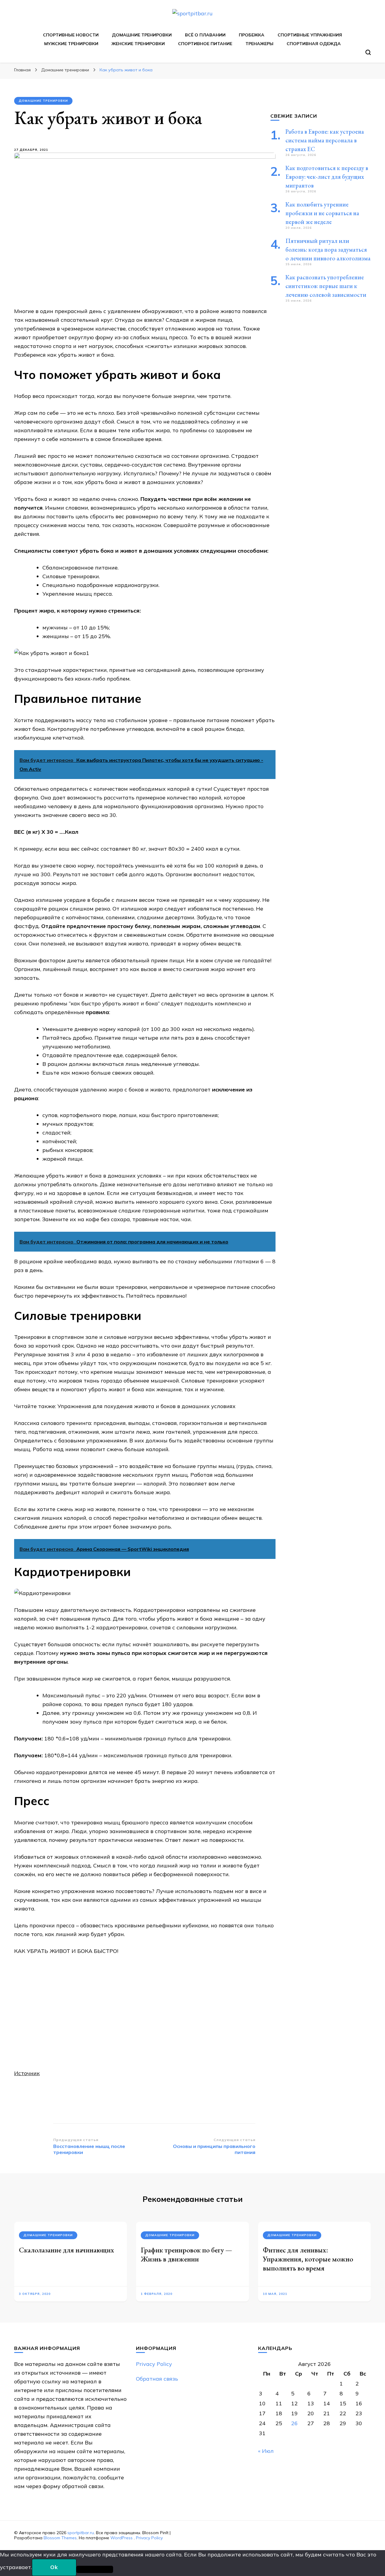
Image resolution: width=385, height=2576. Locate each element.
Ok (54, 2567)
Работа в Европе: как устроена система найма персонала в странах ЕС (325, 140)
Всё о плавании (205, 35)
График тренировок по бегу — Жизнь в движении (186, 2254)
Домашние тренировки (142, 35)
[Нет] (95, 2569)
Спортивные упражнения (310, 35)
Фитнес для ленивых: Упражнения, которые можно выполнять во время (308, 2259)
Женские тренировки (138, 44)
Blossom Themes (60, 2538)
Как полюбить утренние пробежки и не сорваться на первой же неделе (322, 213)
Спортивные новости (71, 35)
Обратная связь (157, 2379)
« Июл (266, 2451)
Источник (27, 2073)
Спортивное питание (205, 44)
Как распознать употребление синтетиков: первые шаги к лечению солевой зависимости (326, 286)
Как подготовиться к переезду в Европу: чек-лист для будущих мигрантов (327, 177)
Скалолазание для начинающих (66, 2250)
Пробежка (252, 35)
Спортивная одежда (314, 44)
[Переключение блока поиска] (368, 52)
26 (294, 2423)
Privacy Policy (154, 2364)
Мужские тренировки (71, 44)
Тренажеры (259, 44)
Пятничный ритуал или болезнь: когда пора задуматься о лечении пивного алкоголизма (328, 250)
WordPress (122, 2538)
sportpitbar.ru (81, 2533)
